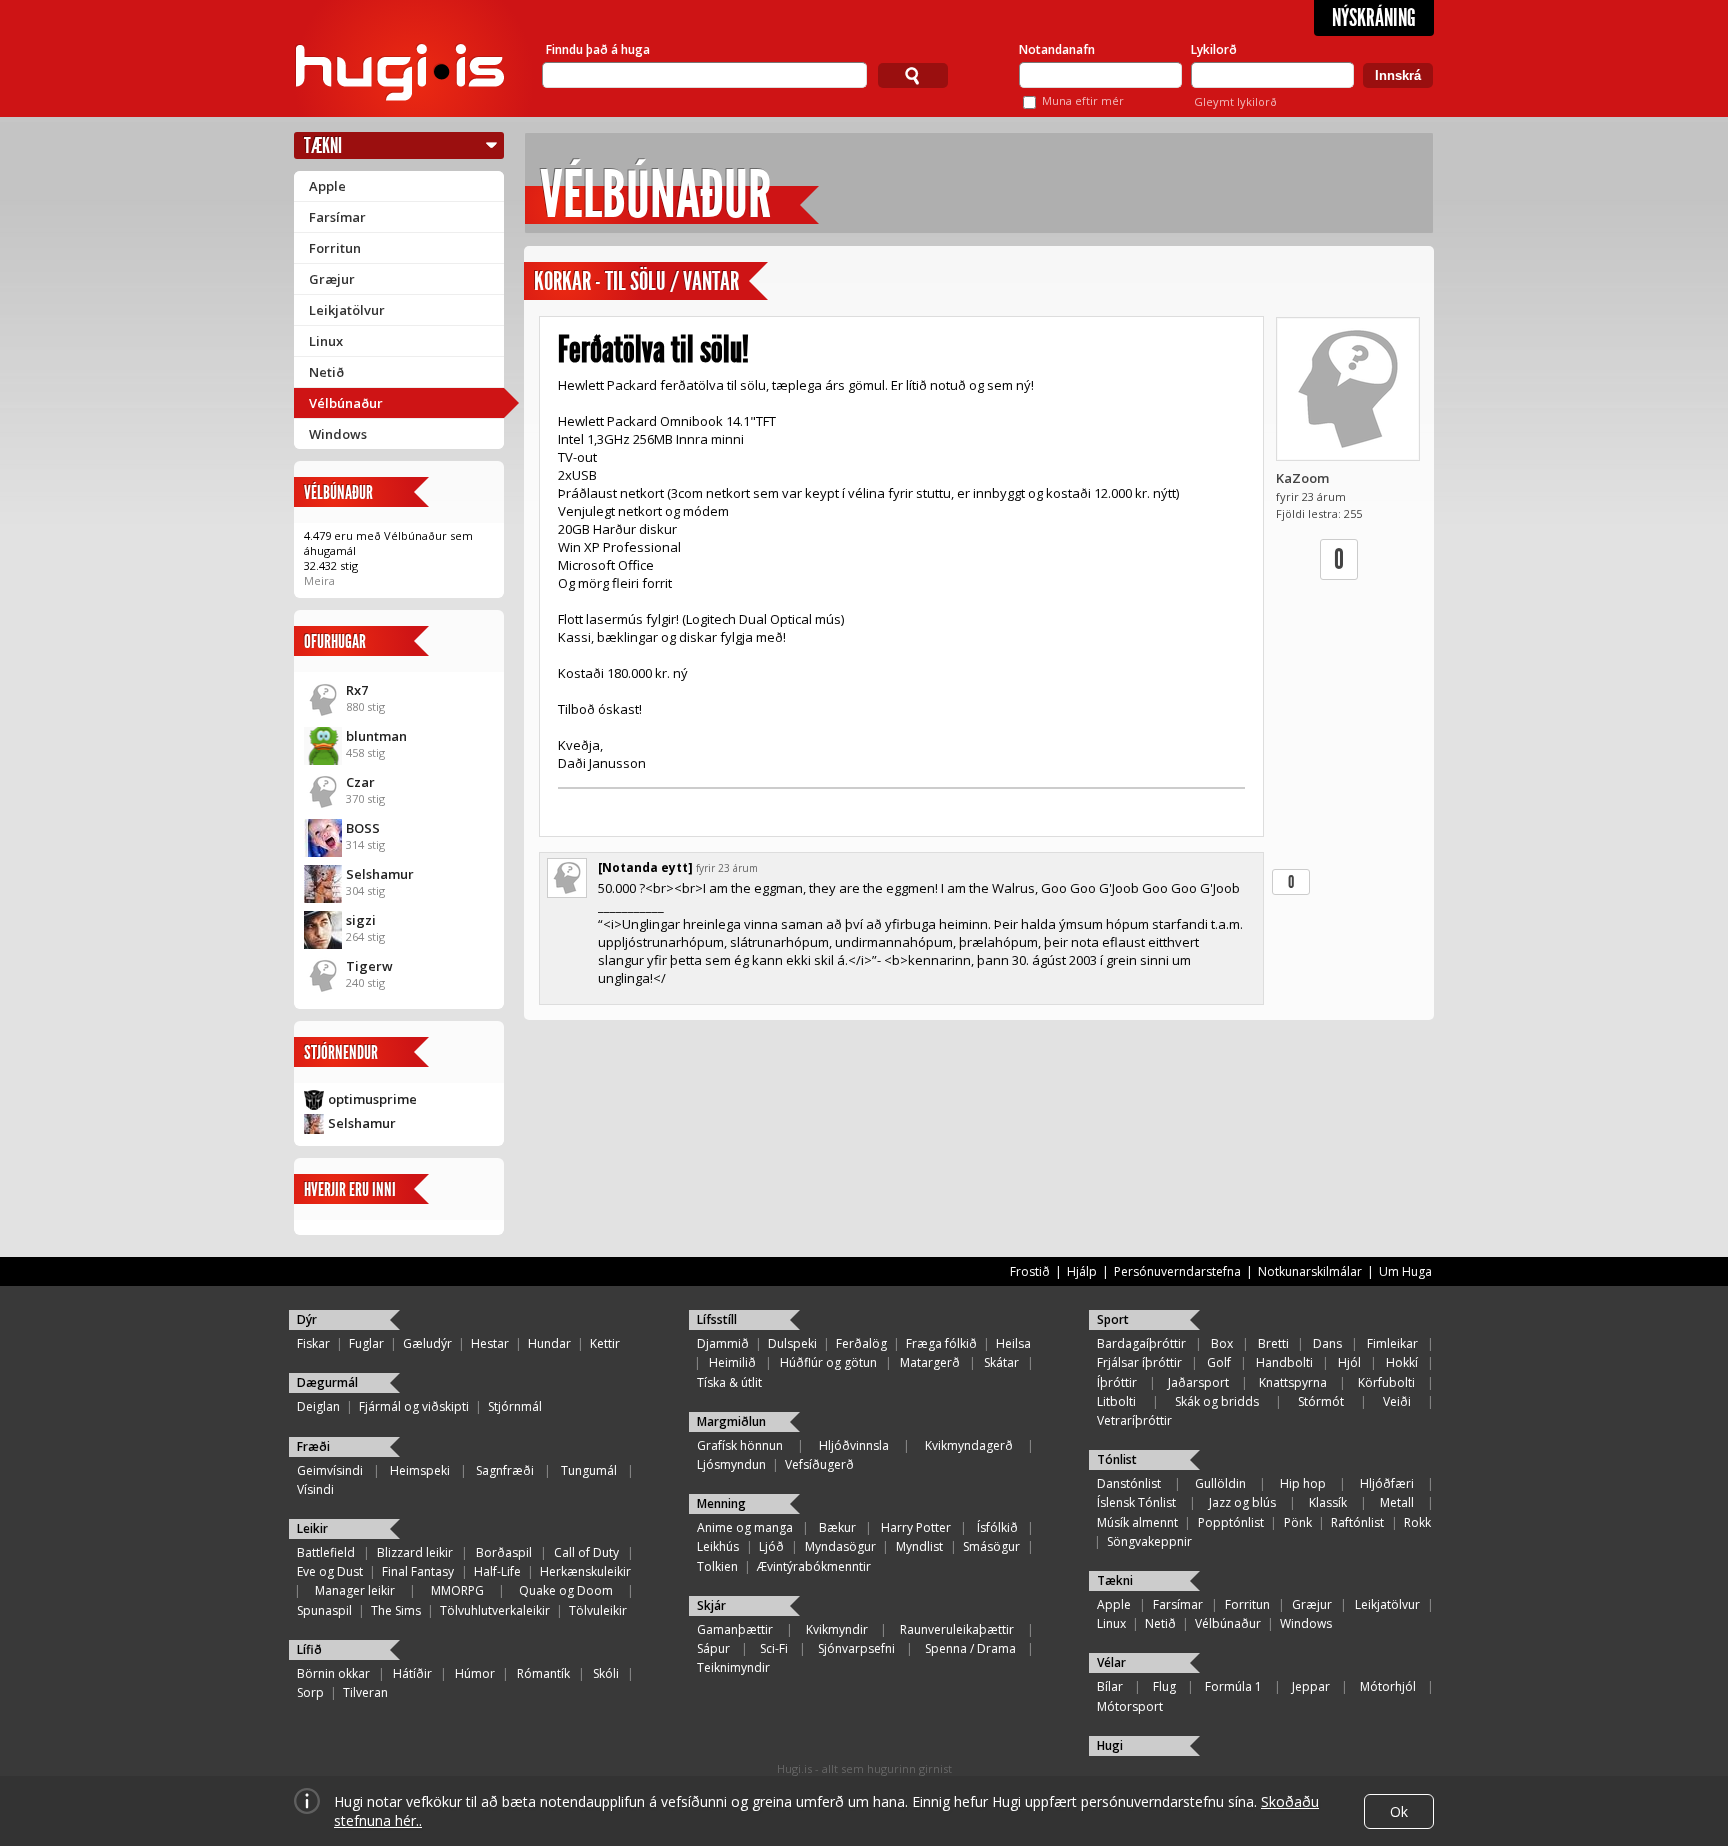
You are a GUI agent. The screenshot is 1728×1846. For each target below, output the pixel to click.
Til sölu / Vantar (672, 281)
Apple (327, 186)
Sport (1113, 1319)
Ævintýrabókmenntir (814, 1566)
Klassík (1328, 1502)
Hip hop (1303, 1483)
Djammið (723, 1343)
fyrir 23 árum (727, 868)
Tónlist (1117, 1459)
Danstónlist (1129, 1483)
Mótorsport (1130, 1706)
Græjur (332, 279)
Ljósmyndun (731, 1464)
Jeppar (1311, 1686)
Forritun (335, 248)
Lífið (309, 1649)
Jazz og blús (1242, 1502)
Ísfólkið (997, 1527)
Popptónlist (1231, 1522)
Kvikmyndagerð (969, 1445)
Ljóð (771, 1546)
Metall (1397, 1502)
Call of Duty (586, 1552)
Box (1222, 1343)
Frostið (1030, 1271)
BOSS (363, 828)
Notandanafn (1057, 49)
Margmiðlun (731, 1421)
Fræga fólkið (941, 1343)
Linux (326, 341)
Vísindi (315, 1489)
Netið (326, 372)
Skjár (711, 1605)
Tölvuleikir (598, 1610)
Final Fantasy (418, 1571)
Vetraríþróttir (1134, 1420)
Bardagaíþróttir (1141, 1343)
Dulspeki (792, 1343)
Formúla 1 (1233, 1686)
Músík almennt (1137, 1522)
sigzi (361, 920)
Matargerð (930, 1362)
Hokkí (1402, 1362)
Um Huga (1405, 1271)
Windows (338, 434)
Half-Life (497, 1571)
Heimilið (732, 1362)
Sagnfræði (505, 1470)
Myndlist (919, 1546)
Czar (360, 782)
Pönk (1298, 1522)
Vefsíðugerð (819, 1464)
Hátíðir (412, 1673)
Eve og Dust (330, 1571)
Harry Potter (916, 1527)
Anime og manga (745, 1527)
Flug (1164, 1686)
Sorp (310, 1692)
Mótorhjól (1388, 1686)
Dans (1327, 1343)
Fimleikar (1392, 1343)
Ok (1399, 1811)
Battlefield (326, 1552)
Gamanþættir (735, 1629)
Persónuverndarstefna (1177, 1271)
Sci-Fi (774, 1648)
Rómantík (543, 1673)
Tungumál (589, 1470)
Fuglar (366, 1343)
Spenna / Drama (970, 1648)
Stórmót (1321, 1401)
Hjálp (1082, 1271)
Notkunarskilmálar (1310, 1271)
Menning (721, 1503)
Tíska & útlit (729, 1382)
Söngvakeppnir (1149, 1541)
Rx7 (357, 690)
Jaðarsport (1198, 1382)
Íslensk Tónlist (1136, 1502)
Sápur (713, 1648)
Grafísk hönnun (740, 1445)
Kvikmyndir (837, 1629)
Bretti (1273, 1343)
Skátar (1001, 1362)
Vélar (1111, 1662)
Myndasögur (840, 1546)
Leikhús (718, 1546)
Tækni (323, 145)
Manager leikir (355, 1590)
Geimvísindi (330, 1470)
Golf (1219, 1362)
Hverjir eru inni (350, 1189)
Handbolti (1284, 1362)
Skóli (606, 1673)
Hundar (549, 1343)
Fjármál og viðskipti (414, 1406)
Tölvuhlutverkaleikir (495, 1610)
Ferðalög (861, 1343)
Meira (319, 580)
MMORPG (457, 1590)
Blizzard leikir (415, 1552)
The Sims (396, 1610)
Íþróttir (1117, 1382)
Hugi (1110, 1745)
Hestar (490, 1343)
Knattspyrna (1293, 1382)
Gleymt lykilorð (1235, 101)
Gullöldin (1220, 1483)
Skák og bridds (1217, 1401)
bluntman (376, 736)
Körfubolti (1386, 1382)
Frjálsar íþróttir (1139, 1362)
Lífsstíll (717, 1319)
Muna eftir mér (1083, 100)
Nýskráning (1374, 18)
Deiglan (318, 1406)
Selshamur (380, 874)
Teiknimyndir (733, 1667)
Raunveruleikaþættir (957, 1629)
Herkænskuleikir (585, 1571)
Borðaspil (504, 1552)
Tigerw (369, 966)
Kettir (605, 1343)
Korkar (562, 281)
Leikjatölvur (347, 310)
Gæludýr (427, 1343)
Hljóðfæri (1387, 1483)
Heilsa (1013, 1343)
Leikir (312, 1528)
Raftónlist (1357, 1522)
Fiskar (313, 1343)
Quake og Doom (566, 1590)
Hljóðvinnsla (854, 1445)
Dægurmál (327, 1382)
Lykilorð (1214, 49)
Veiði (1397, 1401)
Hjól (1349, 1362)
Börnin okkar (333, 1673)
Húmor (475, 1673)
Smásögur (991, 1546)
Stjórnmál (515, 1406)
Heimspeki (420, 1470)
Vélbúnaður (346, 403)
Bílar (1110, 1686)
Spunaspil (324, 1610)
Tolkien (717, 1566)
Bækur (837, 1527)
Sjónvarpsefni (856, 1648)
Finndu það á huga (598, 49)
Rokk (1417, 1522)
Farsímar (337, 217)
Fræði (313, 1446)
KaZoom (1302, 478)
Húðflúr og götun (828, 1362)
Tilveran (365, 1692)
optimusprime (372, 1099)
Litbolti (1116, 1401)
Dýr (307, 1319)
